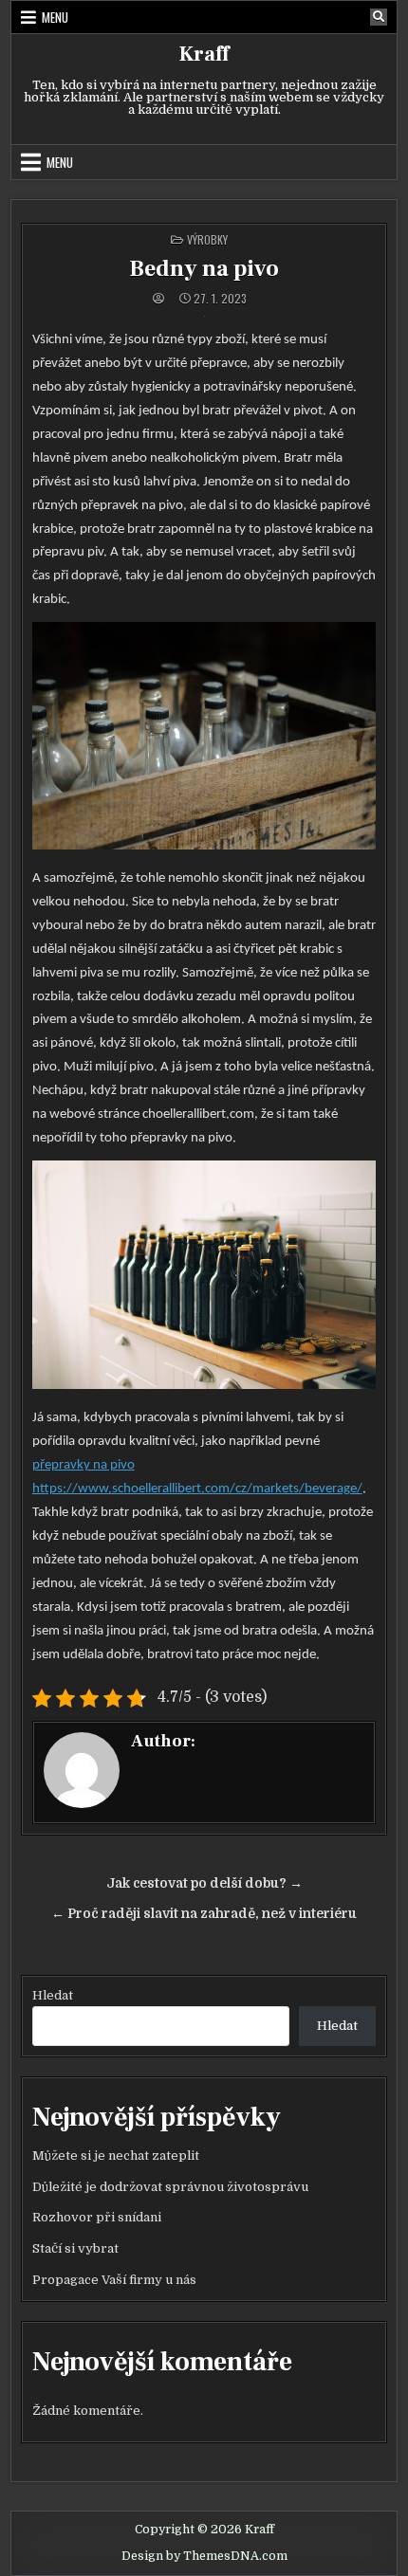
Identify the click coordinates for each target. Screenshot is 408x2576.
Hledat (53, 1995)
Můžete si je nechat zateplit (116, 2156)
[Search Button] (379, 17)
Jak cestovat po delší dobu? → (204, 1883)
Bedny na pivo (204, 269)
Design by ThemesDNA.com (204, 2556)
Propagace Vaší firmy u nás (114, 2280)
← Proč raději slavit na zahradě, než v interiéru (204, 1914)
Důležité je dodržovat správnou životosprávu (170, 2187)
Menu (55, 17)
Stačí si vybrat (75, 2248)
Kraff (204, 54)
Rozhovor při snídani (97, 2217)
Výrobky (207, 239)
